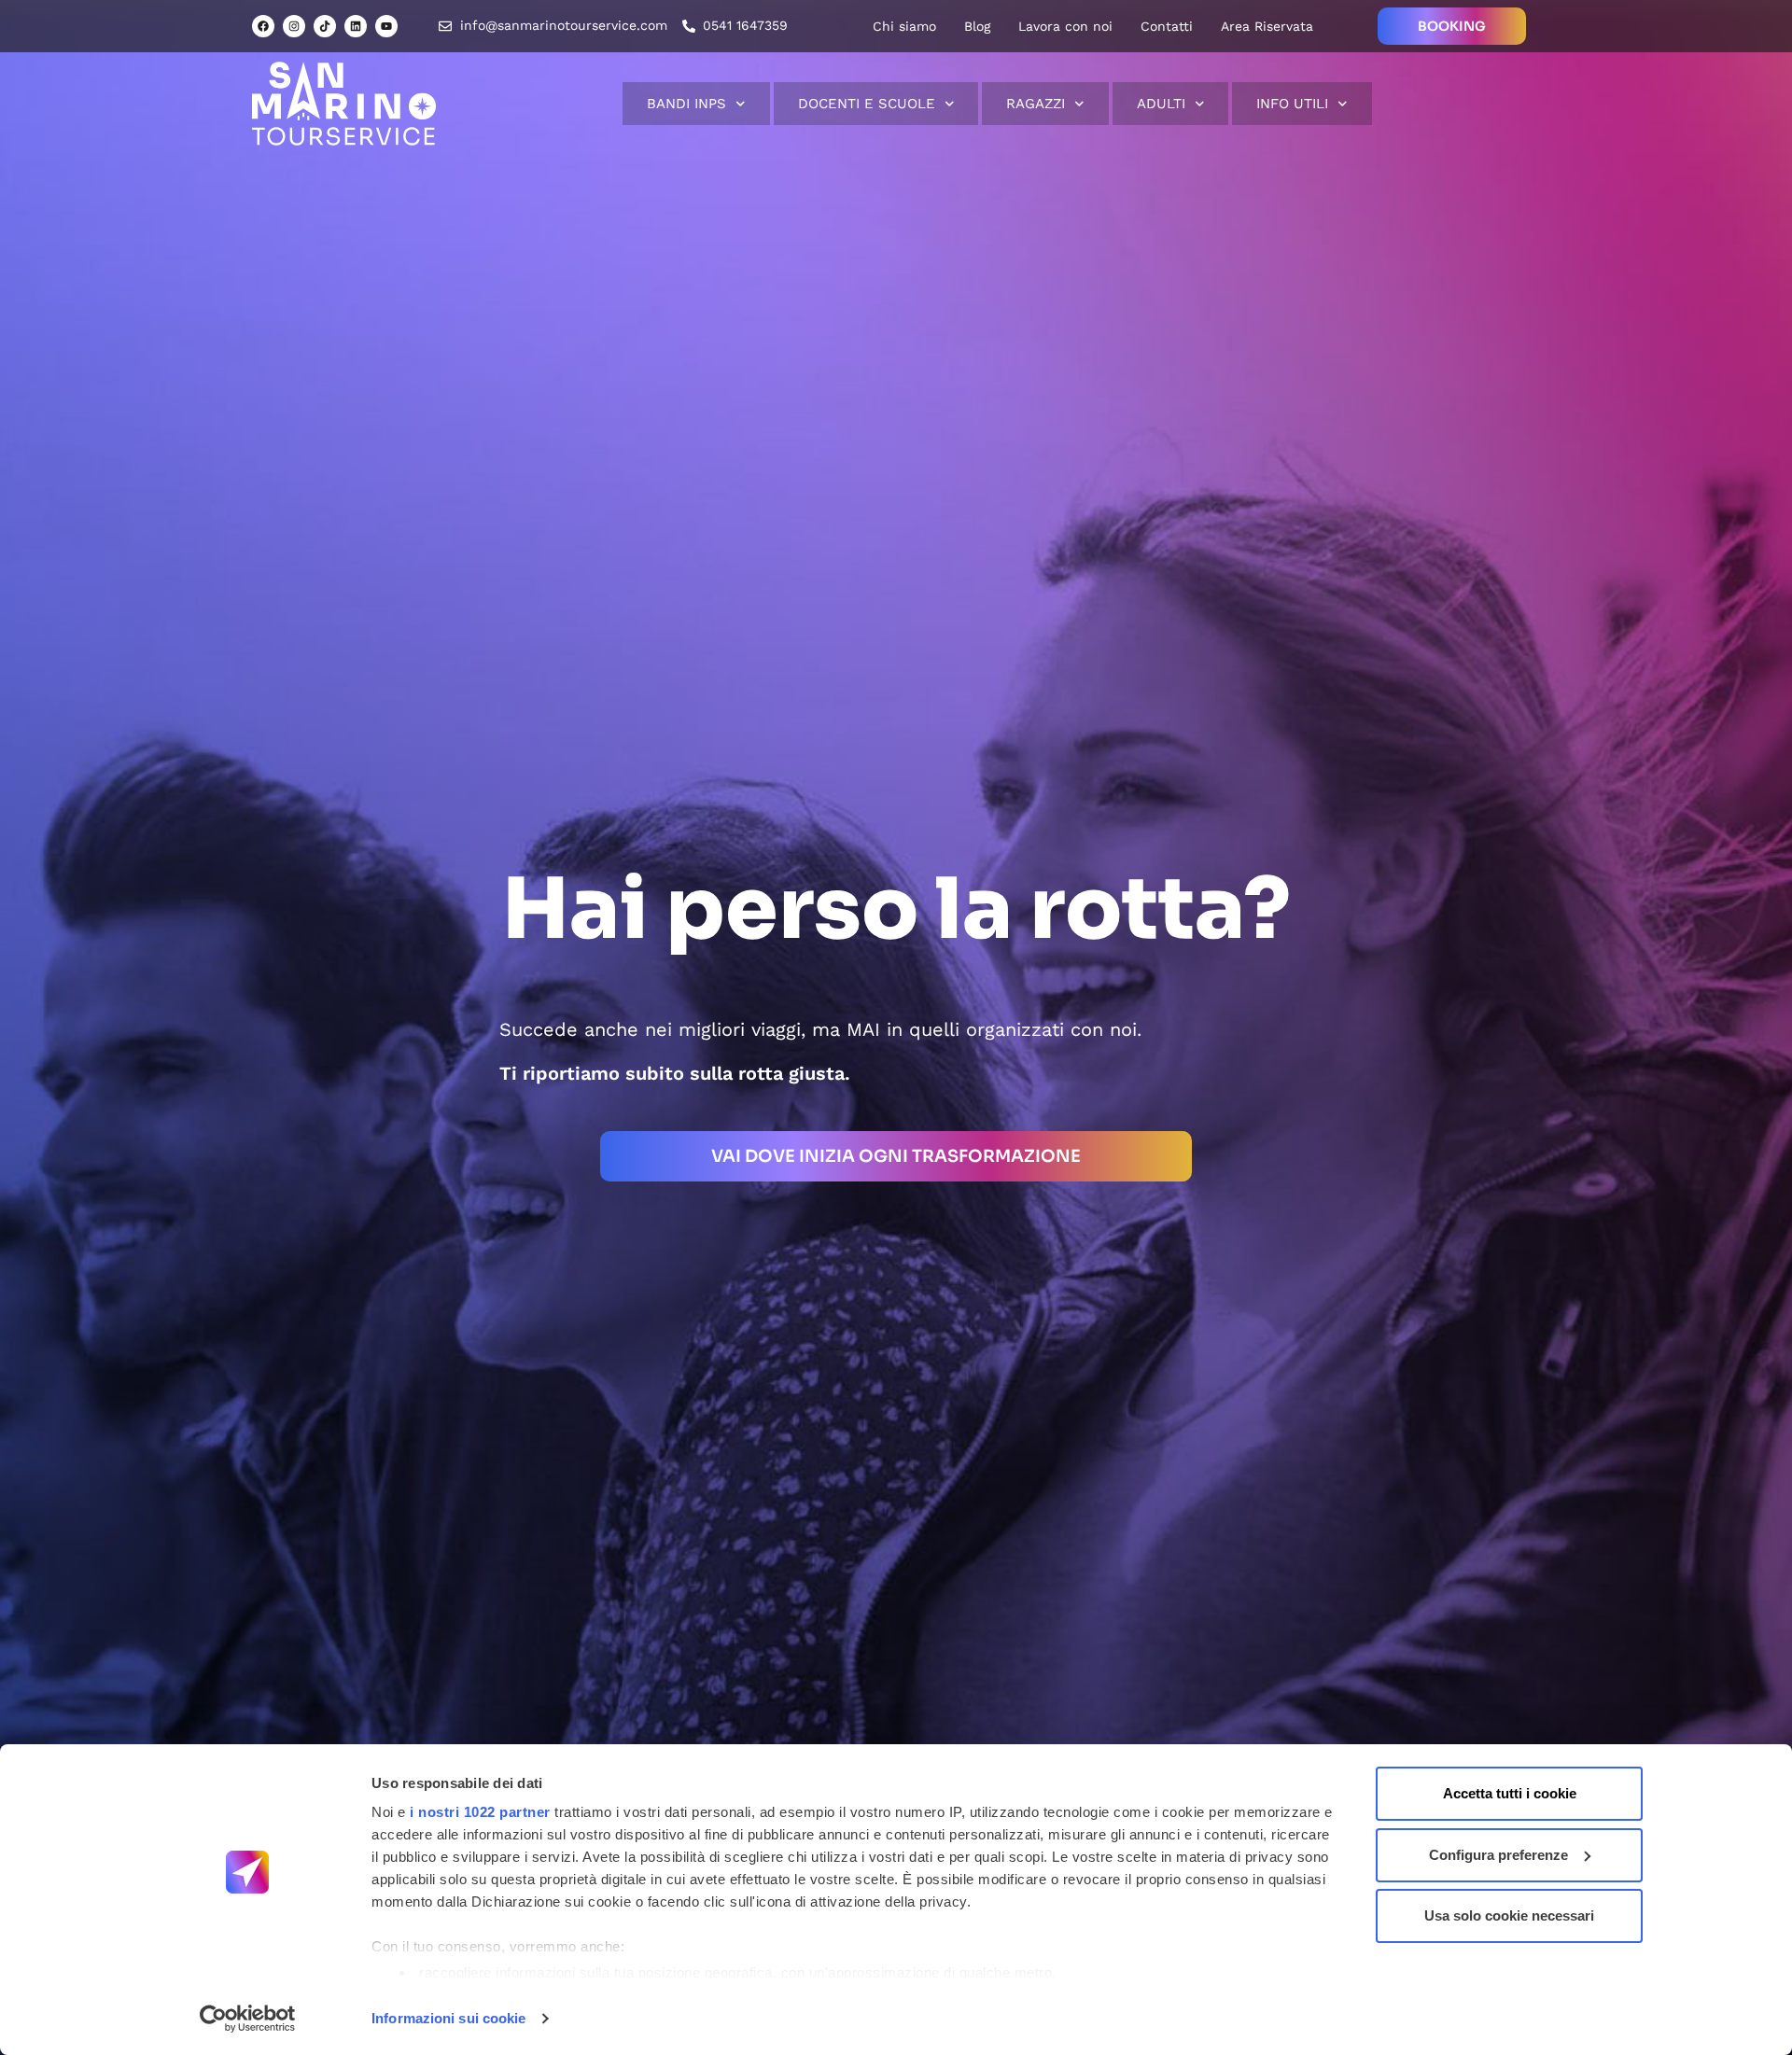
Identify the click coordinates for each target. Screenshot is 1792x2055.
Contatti (1167, 26)
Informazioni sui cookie (448, 2018)
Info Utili (1292, 104)
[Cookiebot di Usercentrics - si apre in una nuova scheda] (248, 2019)
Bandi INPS (686, 104)
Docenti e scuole (867, 104)
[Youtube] (386, 26)
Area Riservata (1267, 26)
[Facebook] (263, 26)
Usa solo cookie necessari (1509, 1915)
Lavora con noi (1065, 26)
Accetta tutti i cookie (1510, 1793)
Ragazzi (1036, 104)
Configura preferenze (1498, 1855)
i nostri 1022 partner (480, 1812)
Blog (977, 26)
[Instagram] (294, 26)
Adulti (1161, 104)
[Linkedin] (356, 26)
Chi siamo (904, 26)
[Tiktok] (325, 26)
